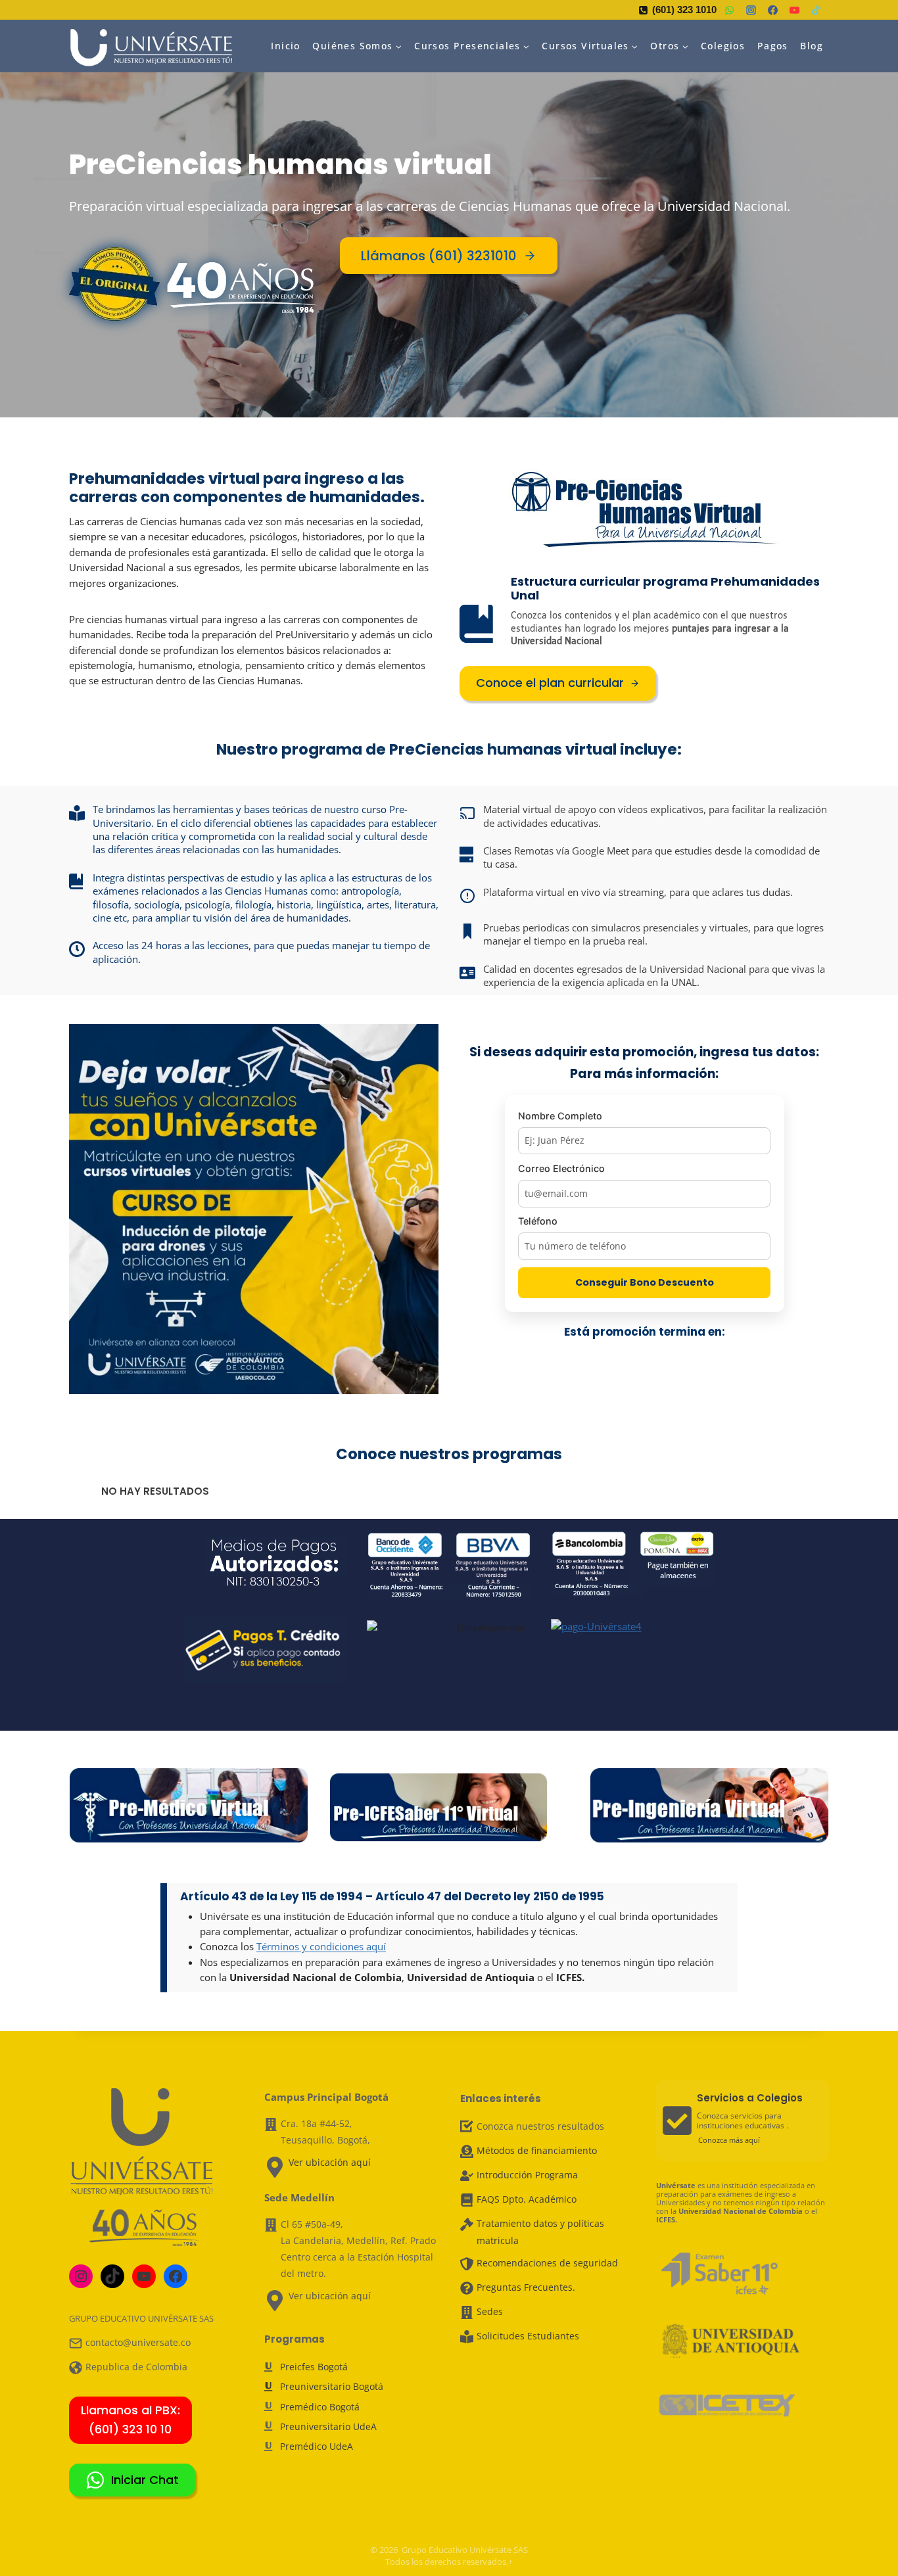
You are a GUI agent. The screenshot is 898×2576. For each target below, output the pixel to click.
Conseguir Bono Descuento (645, 1282)
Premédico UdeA (317, 2446)
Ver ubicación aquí (330, 2162)
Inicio (285, 46)
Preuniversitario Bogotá (332, 2386)
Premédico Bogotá (320, 2407)
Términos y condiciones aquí (321, 1946)
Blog (812, 46)
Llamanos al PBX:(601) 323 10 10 (130, 2420)
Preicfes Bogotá (314, 2367)
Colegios (723, 46)
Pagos (773, 46)
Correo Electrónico (561, 1168)
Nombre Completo (560, 1116)
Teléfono (538, 1221)
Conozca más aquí (729, 2140)
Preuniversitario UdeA (328, 2426)
